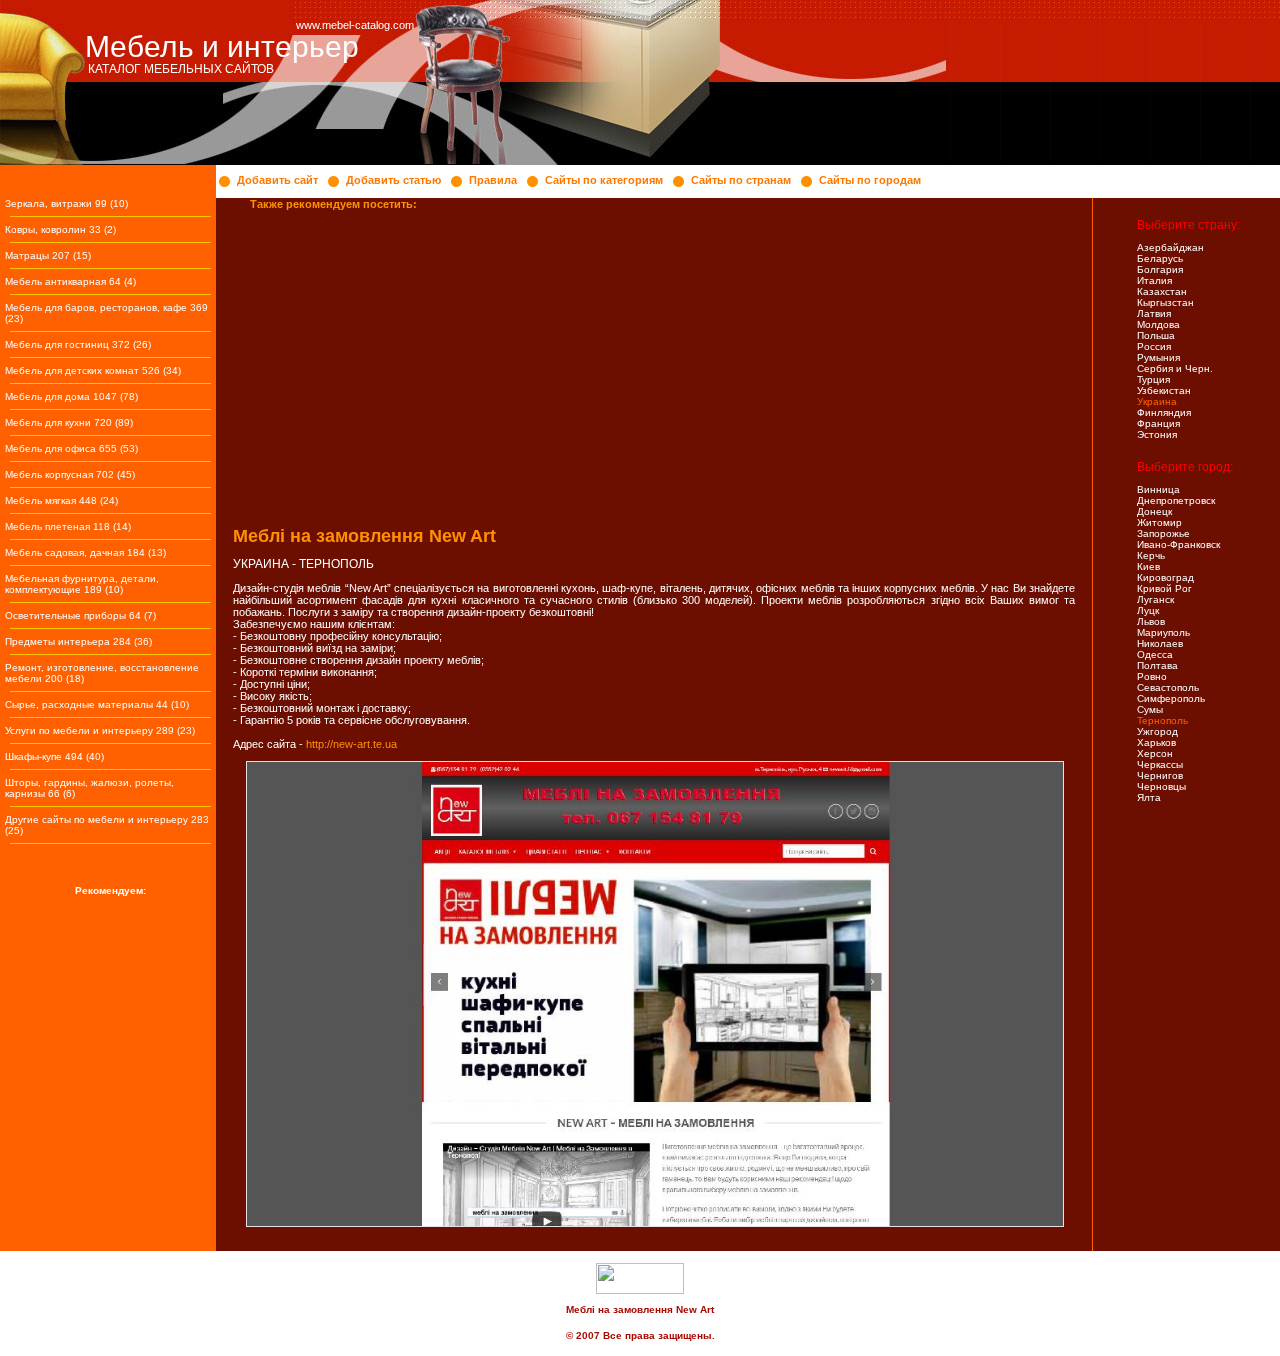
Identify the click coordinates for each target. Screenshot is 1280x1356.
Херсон (1155, 753)
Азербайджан (1170, 247)
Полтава (1157, 665)
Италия (1154, 280)
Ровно (1152, 676)
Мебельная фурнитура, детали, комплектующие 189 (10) (82, 584)
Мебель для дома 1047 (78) (71, 396)
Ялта (1149, 797)
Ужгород (1157, 731)
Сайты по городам (870, 180)
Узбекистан (1164, 390)
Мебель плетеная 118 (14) (68, 526)
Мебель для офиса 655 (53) (71, 448)
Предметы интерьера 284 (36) (78, 641)
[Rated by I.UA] (640, 1290)
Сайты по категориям (604, 180)
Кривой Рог (1164, 588)
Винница (1158, 489)
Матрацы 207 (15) (48, 255)
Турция (1153, 379)
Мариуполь (1163, 632)
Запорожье (1163, 533)
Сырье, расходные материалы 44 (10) (97, 704)
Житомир (1159, 522)
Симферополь (1171, 698)
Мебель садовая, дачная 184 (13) (85, 552)
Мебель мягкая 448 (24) (61, 500)
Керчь (1151, 555)
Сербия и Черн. (1175, 368)
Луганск (1155, 599)
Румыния (1158, 357)
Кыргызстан (1165, 302)
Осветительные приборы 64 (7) (80, 615)
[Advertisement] (654, 361)
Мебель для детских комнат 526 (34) (93, 370)
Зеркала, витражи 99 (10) (66, 203)
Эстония (1157, 434)
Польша (1156, 335)
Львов (1151, 621)
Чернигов (1160, 775)
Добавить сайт (277, 180)
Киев (1148, 566)
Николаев (1160, 643)
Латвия (1154, 313)
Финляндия (1164, 412)
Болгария (1160, 269)
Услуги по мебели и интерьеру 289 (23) (100, 730)
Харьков (1156, 742)
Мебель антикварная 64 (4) (70, 281)
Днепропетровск (1176, 500)
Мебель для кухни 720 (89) (69, 422)
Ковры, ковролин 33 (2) (60, 229)
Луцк (1148, 610)
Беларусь (1160, 258)
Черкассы (1160, 764)
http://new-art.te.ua (351, 744)
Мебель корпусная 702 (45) (70, 474)
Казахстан (1162, 291)
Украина (1157, 401)
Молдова (1158, 324)
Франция (1158, 423)
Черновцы (1161, 786)
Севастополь (1168, 687)
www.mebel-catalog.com (355, 25)
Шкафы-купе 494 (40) (54, 756)
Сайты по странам (741, 180)
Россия (1154, 346)
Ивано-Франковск (1178, 544)
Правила (493, 180)
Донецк (1154, 511)
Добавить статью (393, 180)
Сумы (1150, 709)
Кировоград (1165, 577)
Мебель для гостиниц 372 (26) (78, 344)
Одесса (1155, 654)
